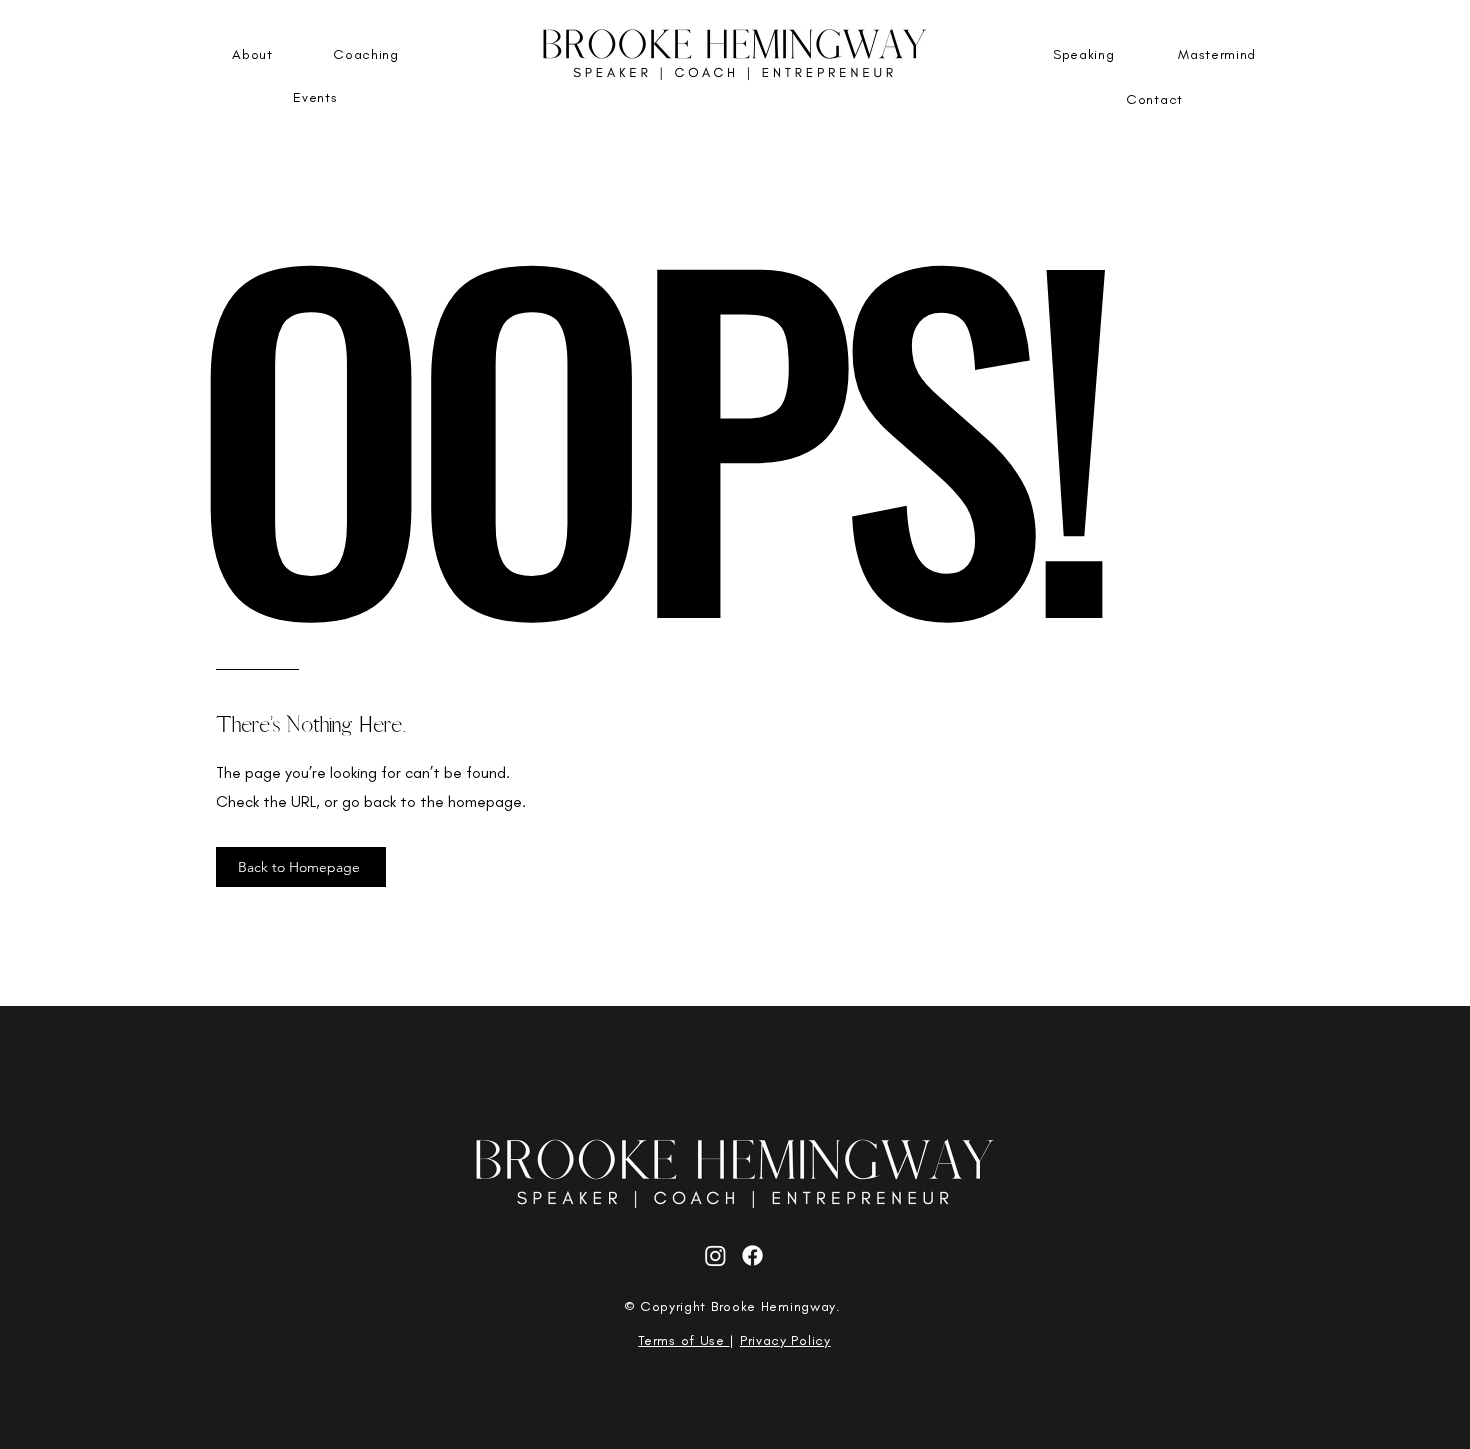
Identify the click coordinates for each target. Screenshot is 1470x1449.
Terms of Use (683, 1340)
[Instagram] (715, 1255)
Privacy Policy (785, 1340)
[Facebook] (752, 1255)
